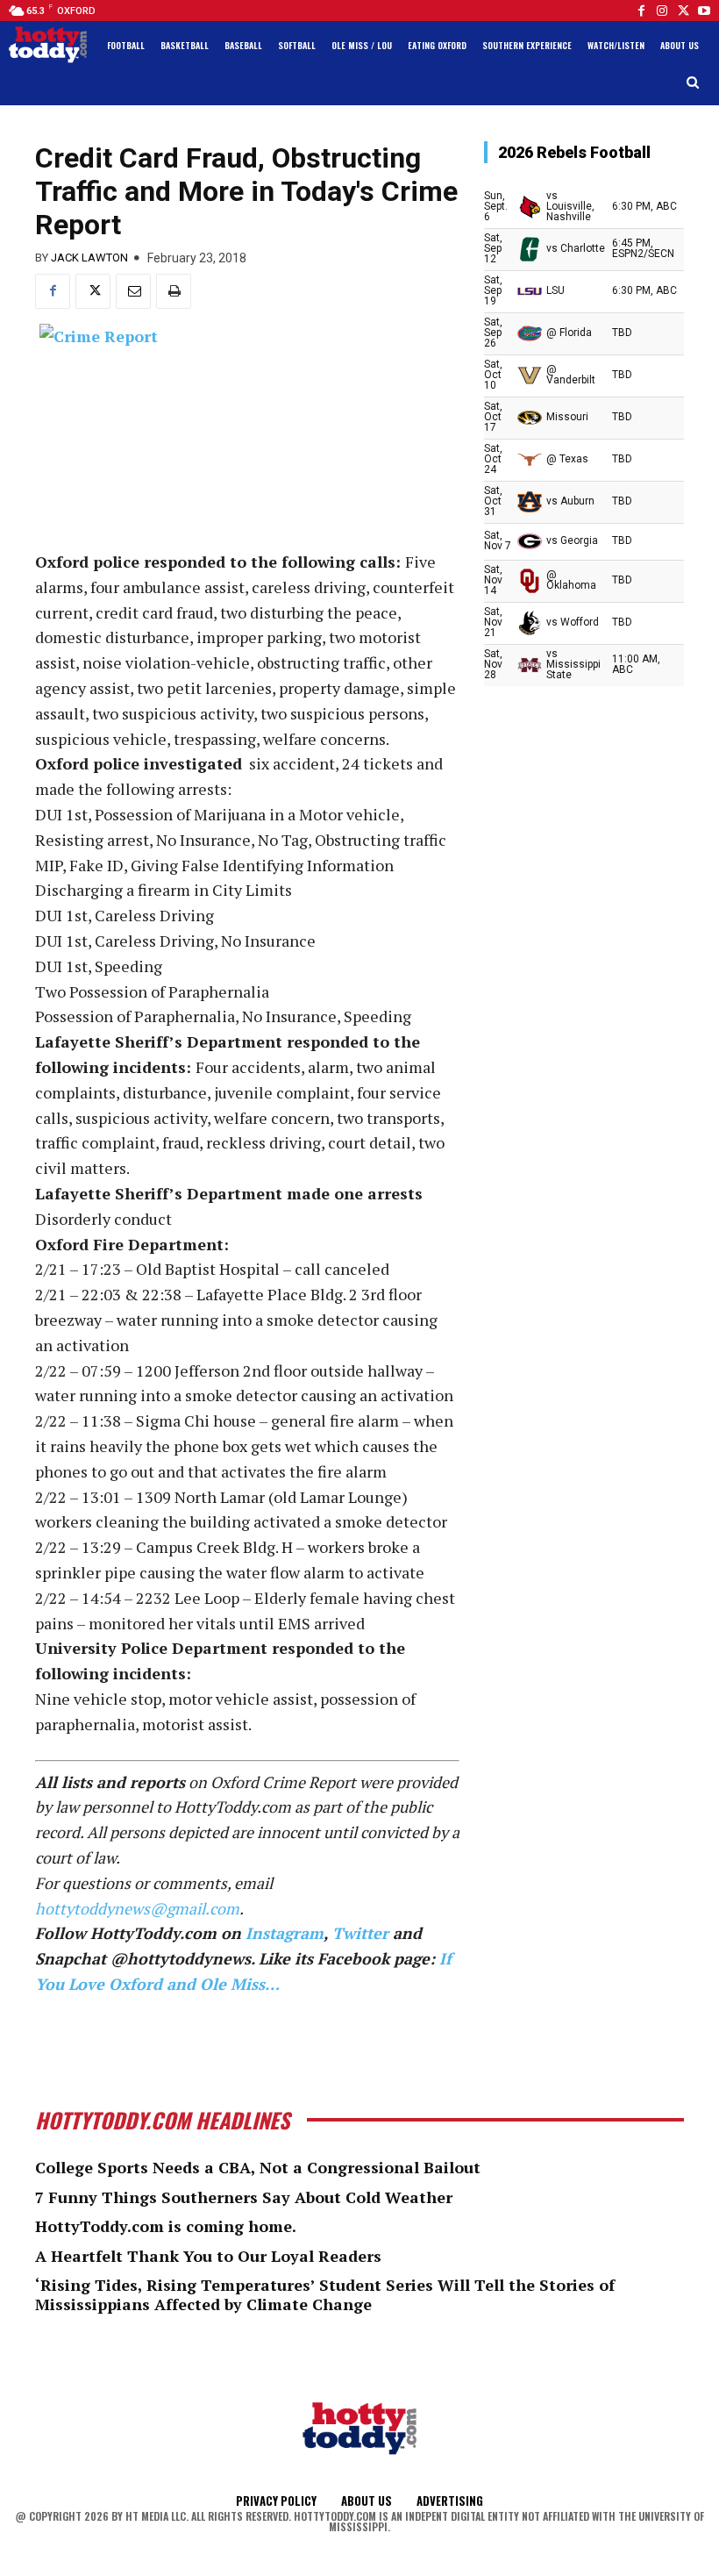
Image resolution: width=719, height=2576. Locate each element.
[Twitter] (683, 11)
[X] (93, 291)
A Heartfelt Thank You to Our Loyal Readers (208, 2256)
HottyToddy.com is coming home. (166, 2226)
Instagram (285, 1933)
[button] (693, 83)
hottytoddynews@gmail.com (137, 1908)
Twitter (360, 1933)
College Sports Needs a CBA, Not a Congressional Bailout (258, 2167)
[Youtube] (704, 11)
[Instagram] (662, 11)
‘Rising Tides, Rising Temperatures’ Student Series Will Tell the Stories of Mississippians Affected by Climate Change (325, 2294)
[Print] (174, 291)
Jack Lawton (89, 258)
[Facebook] (641, 11)
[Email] (133, 291)
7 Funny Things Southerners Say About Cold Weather (244, 2197)
